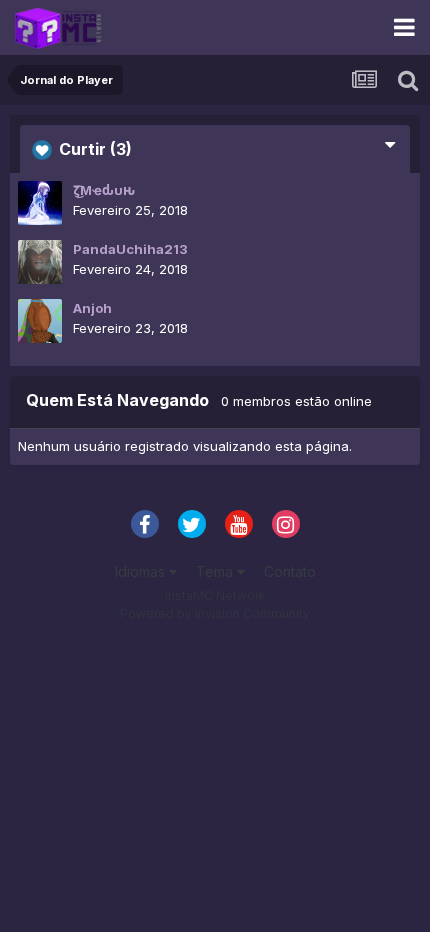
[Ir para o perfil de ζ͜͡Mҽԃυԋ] (40, 203)
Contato (290, 571)
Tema (216, 571)
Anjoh (92, 308)
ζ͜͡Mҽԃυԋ (104, 190)
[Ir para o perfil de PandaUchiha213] (40, 262)
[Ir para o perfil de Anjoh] (40, 321)
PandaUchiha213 (130, 249)
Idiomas (142, 571)
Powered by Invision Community (215, 613)
